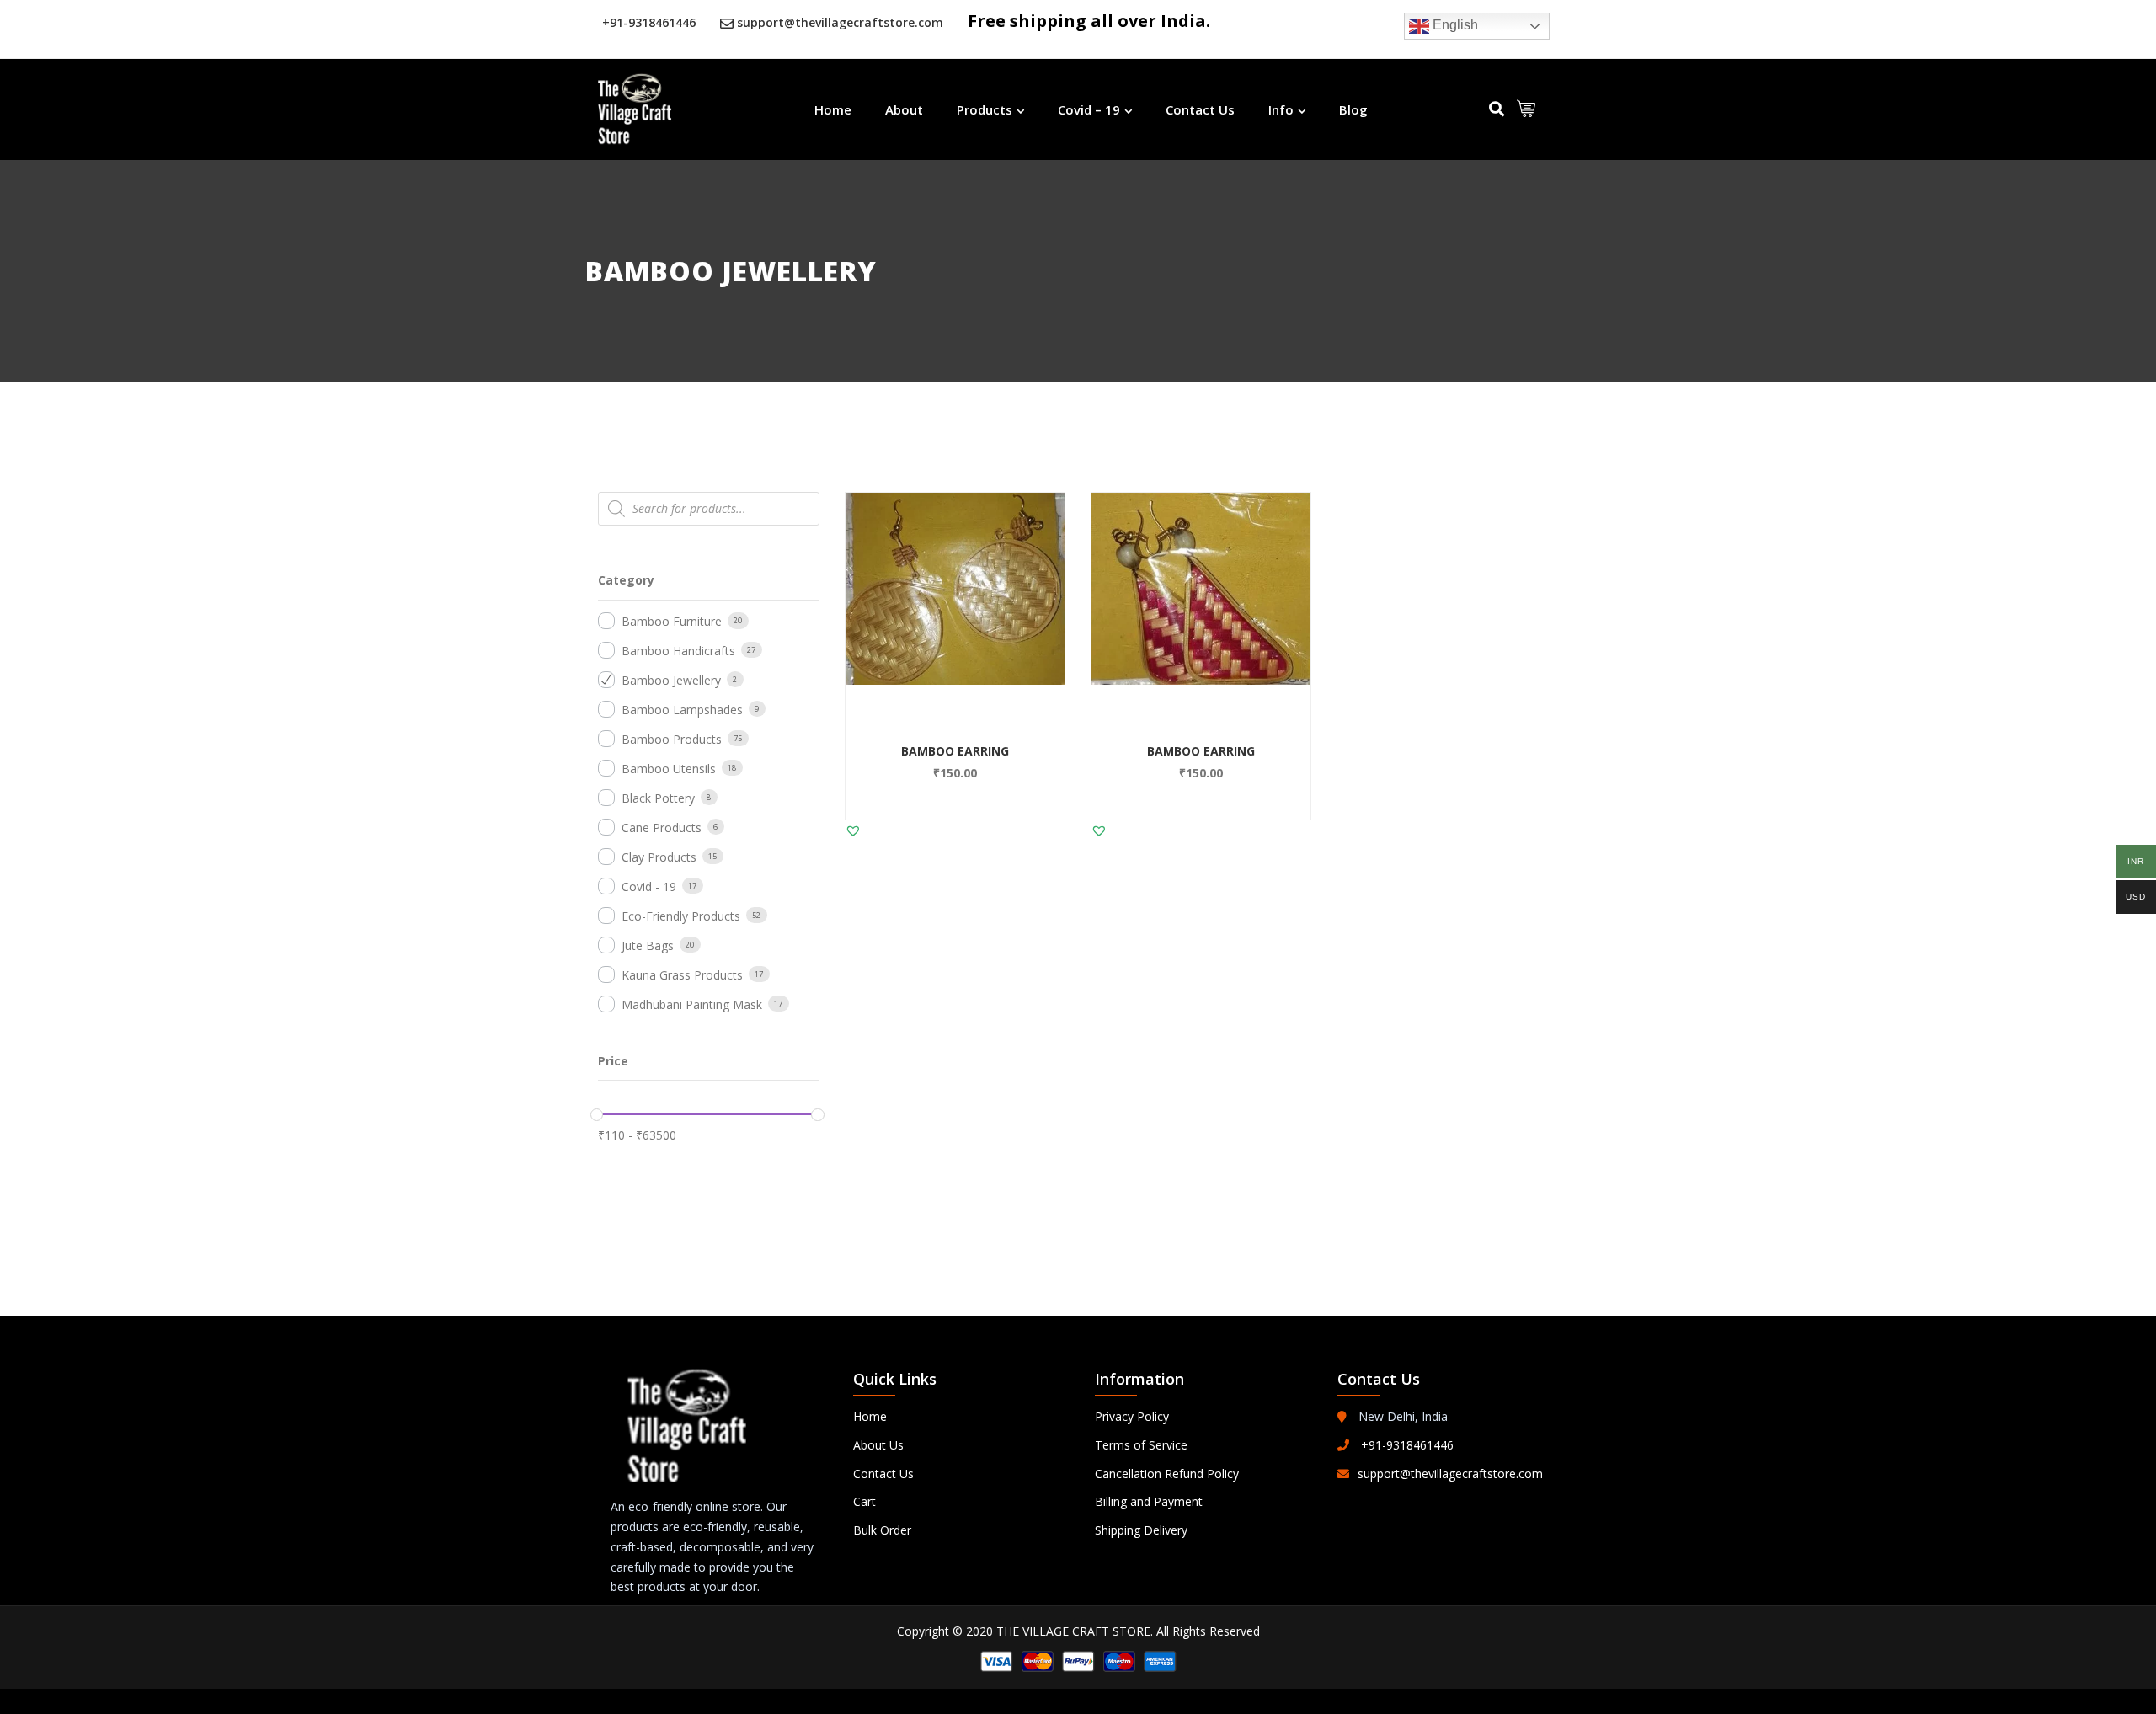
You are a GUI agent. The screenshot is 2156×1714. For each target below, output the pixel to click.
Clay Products (659, 857)
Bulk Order (882, 1530)
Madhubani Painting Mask (692, 1004)
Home (833, 109)
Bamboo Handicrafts (678, 651)
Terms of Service (1141, 1445)
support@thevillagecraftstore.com (840, 22)
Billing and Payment (1149, 1501)
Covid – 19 (1089, 109)
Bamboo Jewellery (671, 680)
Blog (1353, 109)
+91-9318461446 (649, 22)
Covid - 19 (649, 886)
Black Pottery (658, 798)
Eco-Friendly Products (681, 916)
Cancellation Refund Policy (1167, 1474)
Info (1281, 109)
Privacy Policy (1132, 1416)
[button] (984, 659)
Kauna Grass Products (682, 975)
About (904, 109)
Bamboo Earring (955, 751)
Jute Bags (648, 945)
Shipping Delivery (1141, 1530)
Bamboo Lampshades (682, 710)
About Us (878, 1445)
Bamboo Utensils (669, 769)
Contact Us (1200, 109)
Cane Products (662, 828)
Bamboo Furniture (672, 621)
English (1454, 25)
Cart (865, 1501)
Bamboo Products (672, 739)
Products (985, 109)
